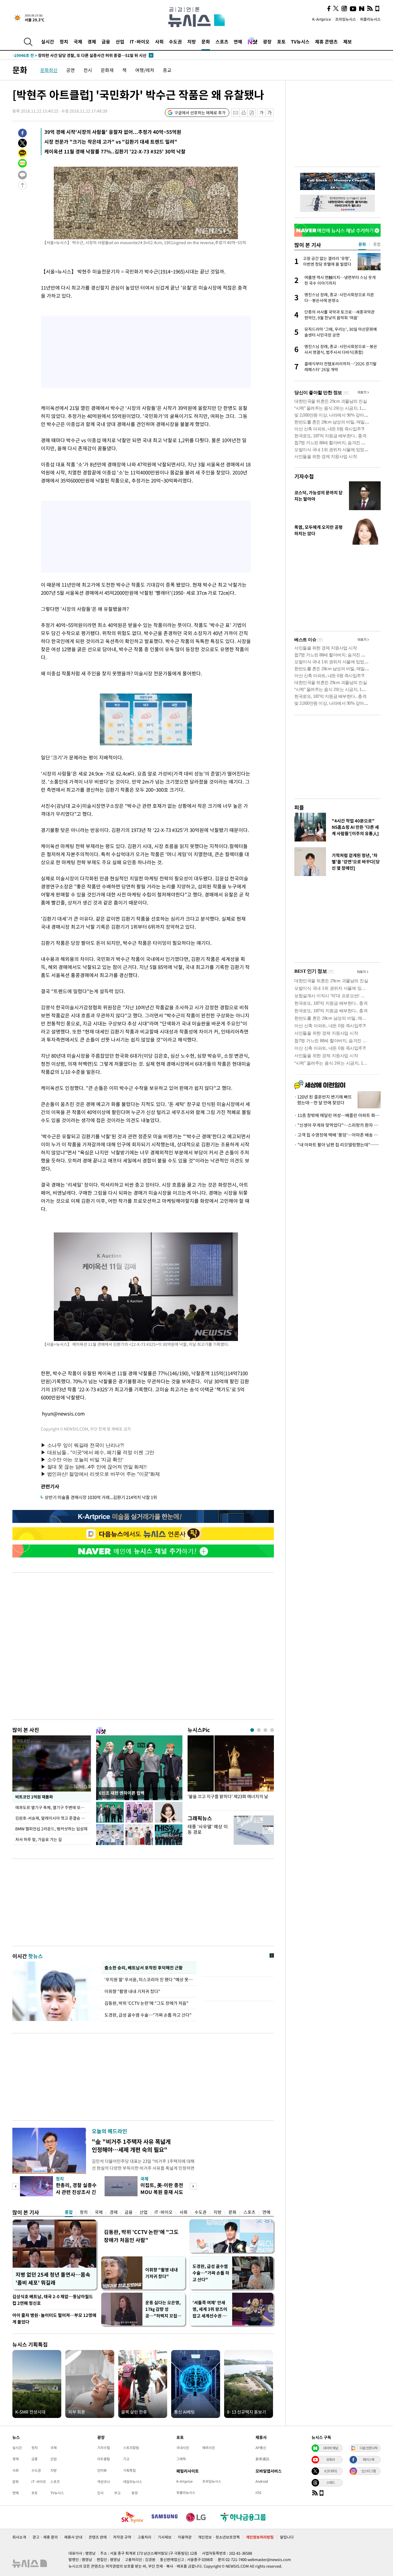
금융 (106, 41)
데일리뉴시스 (133, 2482)
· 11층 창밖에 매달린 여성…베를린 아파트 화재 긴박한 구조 (337, 1115)
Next (193, 2186)
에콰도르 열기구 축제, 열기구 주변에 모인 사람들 (53, 1807)
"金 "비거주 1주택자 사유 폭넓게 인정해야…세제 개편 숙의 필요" (131, 2145)
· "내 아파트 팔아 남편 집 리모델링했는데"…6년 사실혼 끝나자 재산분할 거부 (337, 1145)
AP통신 (261, 2448)
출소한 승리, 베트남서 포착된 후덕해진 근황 (143, 1968)
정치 (64, 41)
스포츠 (222, 41)
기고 (126, 2459)
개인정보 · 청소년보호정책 (219, 2537)
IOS (258, 2493)
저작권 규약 (122, 2537)
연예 (238, 41)
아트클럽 (104, 2459)
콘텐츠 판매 (98, 2537)
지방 (192, 41)
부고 (117, 2493)
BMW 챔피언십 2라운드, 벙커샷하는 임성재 (51, 1829)
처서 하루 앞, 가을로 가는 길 (39, 1839)
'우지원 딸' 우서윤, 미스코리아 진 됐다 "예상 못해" (149, 1980)
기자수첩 (304, 476)
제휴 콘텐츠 (326, 41)
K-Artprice (322, 19)
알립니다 (287, 2537)
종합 (69, 2212)
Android (262, 2481)
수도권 (175, 41)
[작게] (261, 113)
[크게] (270, 113)
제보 (348, 41)
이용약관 (185, 2537)
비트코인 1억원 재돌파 (34, 1797)
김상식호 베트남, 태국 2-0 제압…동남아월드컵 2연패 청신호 (53, 2300)
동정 (135, 2493)
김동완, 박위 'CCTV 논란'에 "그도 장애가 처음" (146, 2003)
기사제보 (165, 2537)
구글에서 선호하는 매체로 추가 (200, 113)
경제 (92, 41)
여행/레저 (145, 70)
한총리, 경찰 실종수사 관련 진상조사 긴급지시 (76, 2192)
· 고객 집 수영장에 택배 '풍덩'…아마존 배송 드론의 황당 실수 (337, 1135)
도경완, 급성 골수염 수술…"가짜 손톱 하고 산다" (148, 2015)
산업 (120, 41)
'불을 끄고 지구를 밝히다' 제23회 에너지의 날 (228, 1797)
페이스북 (369, 2459)
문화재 (107, 70)
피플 (299, 807)
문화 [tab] (362, 244)
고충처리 (144, 2537)
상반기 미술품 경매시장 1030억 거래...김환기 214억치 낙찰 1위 (101, 1497)
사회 (159, 41)
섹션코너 (104, 2482)
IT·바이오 (140, 41)
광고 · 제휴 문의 (45, 2537)
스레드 (331, 2482)
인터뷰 (102, 2470)
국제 (78, 41)
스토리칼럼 (131, 2448)
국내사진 (183, 2448)
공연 (70, 70)
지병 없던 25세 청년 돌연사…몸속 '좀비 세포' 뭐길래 (53, 2278)
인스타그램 (369, 2471)
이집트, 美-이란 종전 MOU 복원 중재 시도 (162, 2188)
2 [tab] (259, 1730)
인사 (100, 2493)
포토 (281, 41)
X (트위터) (331, 2471)
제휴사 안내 (73, 2537)
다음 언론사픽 (369, 2448)
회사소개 (19, 2537)
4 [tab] (272, 1730)
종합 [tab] (377, 244)
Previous (16, 2186)
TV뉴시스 (300, 41)
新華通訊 (262, 2459)
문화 (206, 41)
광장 (267, 41)
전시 (88, 70)
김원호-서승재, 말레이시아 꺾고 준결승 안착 (52, 1818)
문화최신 (49, 70)
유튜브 (331, 2459)
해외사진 (209, 2448)
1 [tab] (252, 1730)
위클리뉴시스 (370, 19)
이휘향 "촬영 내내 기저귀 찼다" (132, 1991)
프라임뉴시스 (346, 19)
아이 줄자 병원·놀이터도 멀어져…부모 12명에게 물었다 (54, 2318)
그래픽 (181, 2459)
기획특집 (129, 2470)
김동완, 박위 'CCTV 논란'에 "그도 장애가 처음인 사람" (141, 2236)
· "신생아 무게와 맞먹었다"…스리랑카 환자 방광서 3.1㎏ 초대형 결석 (337, 1125)
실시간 (48, 41)
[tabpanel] (231, 1772)
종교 (167, 70)
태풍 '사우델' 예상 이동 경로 (208, 1829)
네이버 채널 (331, 2448)
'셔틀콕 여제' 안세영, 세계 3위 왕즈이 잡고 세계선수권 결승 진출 (210, 2309)
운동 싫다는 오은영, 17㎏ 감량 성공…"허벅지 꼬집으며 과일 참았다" (163, 2309)
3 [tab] (265, 1730)
